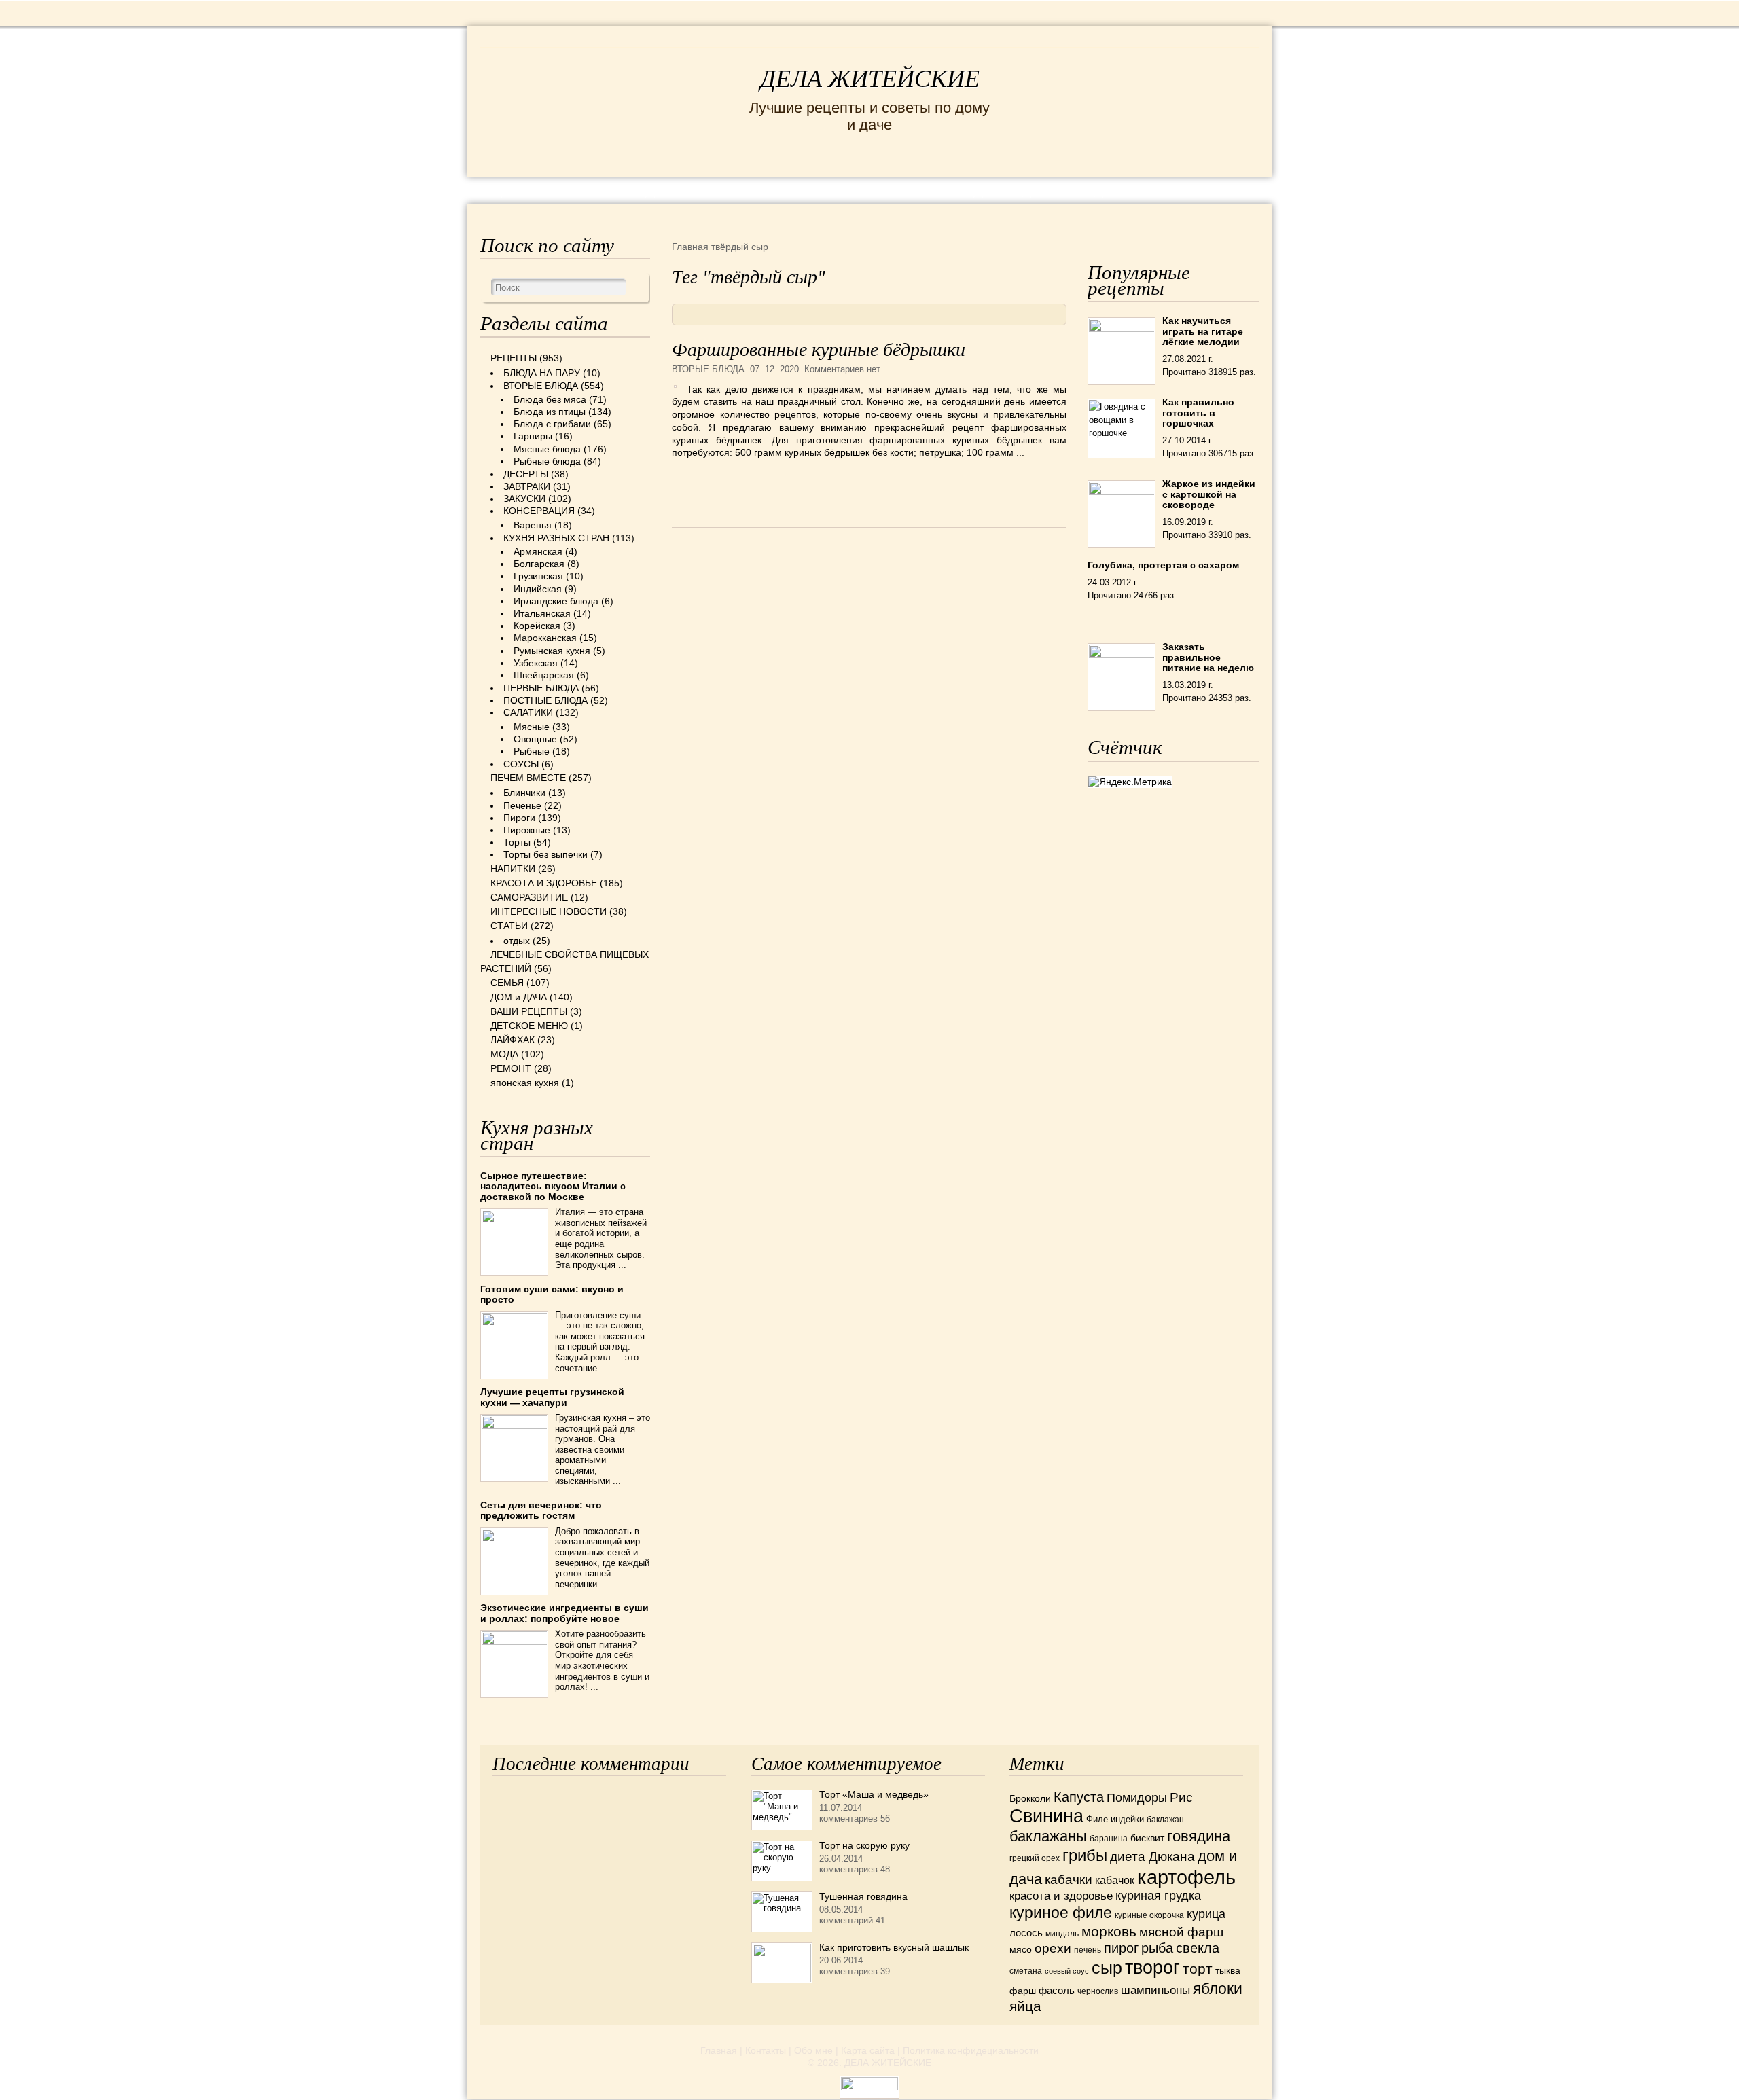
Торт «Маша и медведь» (874, 1794)
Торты (517, 842)
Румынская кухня (552, 651)
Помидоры (1137, 1798)
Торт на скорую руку (864, 1845)
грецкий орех (1035, 1858)
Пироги (519, 818)
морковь (1109, 1931)
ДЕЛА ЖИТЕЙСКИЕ (870, 79)
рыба (1157, 1948)
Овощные (535, 739)
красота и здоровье (1061, 1896)
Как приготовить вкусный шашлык (894, 1947)
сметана (1026, 1971)
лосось (1026, 1933)
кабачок (1115, 1880)
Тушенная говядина (863, 1896)
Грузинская (538, 576)
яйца (1025, 2006)
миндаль (1062, 1934)
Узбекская (536, 663)
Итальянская (542, 613)
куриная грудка (1158, 1896)
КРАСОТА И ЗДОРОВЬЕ (635, 189)
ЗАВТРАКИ (527, 486)
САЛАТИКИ (528, 712)
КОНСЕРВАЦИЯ (539, 511)
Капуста (1079, 1797)
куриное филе (1061, 1913)
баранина (1109, 1839)
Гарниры (533, 436)
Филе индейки (1115, 1819)
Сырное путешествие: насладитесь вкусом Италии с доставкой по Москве (553, 1186)
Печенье (522, 805)
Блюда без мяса (550, 399)
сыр (1107, 1968)
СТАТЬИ (509, 926)
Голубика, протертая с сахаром (1163, 565)
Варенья (533, 525)
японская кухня (525, 1083)
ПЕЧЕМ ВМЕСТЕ (528, 778)
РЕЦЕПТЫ (509, 189)
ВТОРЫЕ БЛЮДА (708, 369)
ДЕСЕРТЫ (526, 474)
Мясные (532, 727)
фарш (1023, 1991)
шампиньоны (1155, 1990)
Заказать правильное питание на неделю (1208, 657)
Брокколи (1030, 1798)
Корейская (537, 626)
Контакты (766, 2050)
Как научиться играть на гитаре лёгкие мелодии (1203, 331)
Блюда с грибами (552, 424)
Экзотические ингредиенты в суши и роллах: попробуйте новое (564, 1613)
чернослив (1098, 1991)
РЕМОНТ (1156, 189)
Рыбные (532, 751)
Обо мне (813, 2050)
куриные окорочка (1149, 1915)
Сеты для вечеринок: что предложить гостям (541, 1510)
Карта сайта (868, 2050)
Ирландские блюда (556, 601)
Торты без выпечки (545, 854)
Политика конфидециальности (971, 2050)
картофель (1186, 1877)
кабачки (1069, 1880)
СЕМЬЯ (937, 189)
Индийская (538, 589)
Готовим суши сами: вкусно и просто (552, 1294)
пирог (1121, 1948)
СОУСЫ (521, 764)
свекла (1198, 1948)
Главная (719, 2050)
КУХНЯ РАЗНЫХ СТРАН (556, 538)
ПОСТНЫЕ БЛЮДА (545, 700)
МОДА (1093, 189)
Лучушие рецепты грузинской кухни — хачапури (552, 1397)
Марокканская (545, 638)
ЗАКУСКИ (524, 499)
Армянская (538, 551)
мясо (1021, 1949)
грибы (1085, 1855)
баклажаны (1048, 1836)
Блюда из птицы (550, 412)
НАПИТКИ (513, 869)
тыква (1228, 1970)
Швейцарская (544, 675)
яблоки (1218, 1989)
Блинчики (524, 793)
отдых (517, 941)
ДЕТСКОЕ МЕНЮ (529, 1026)
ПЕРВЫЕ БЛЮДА (541, 688)
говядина (1199, 1836)
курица (1206, 1914)
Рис (1181, 1797)
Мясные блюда (547, 449)
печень (1088, 1950)
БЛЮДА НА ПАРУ (542, 373)
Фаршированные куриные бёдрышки (819, 349)
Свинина (1046, 1816)
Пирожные (527, 830)
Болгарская (539, 564)
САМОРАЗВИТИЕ (529, 897)
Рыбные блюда (547, 461)
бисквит (1147, 1838)
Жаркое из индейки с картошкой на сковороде (1209, 494)
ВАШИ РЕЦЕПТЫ (529, 1011)
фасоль (1057, 1991)
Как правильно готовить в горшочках (1198, 413)
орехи (1053, 1948)
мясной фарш (1181, 1932)
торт (1198, 1969)
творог (1152, 1967)
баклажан (1165, 1820)
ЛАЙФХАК (513, 1040)
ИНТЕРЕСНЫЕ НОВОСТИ (813, 189)
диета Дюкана (1152, 1857)
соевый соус (1067, 1971)
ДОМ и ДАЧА (1017, 189)
